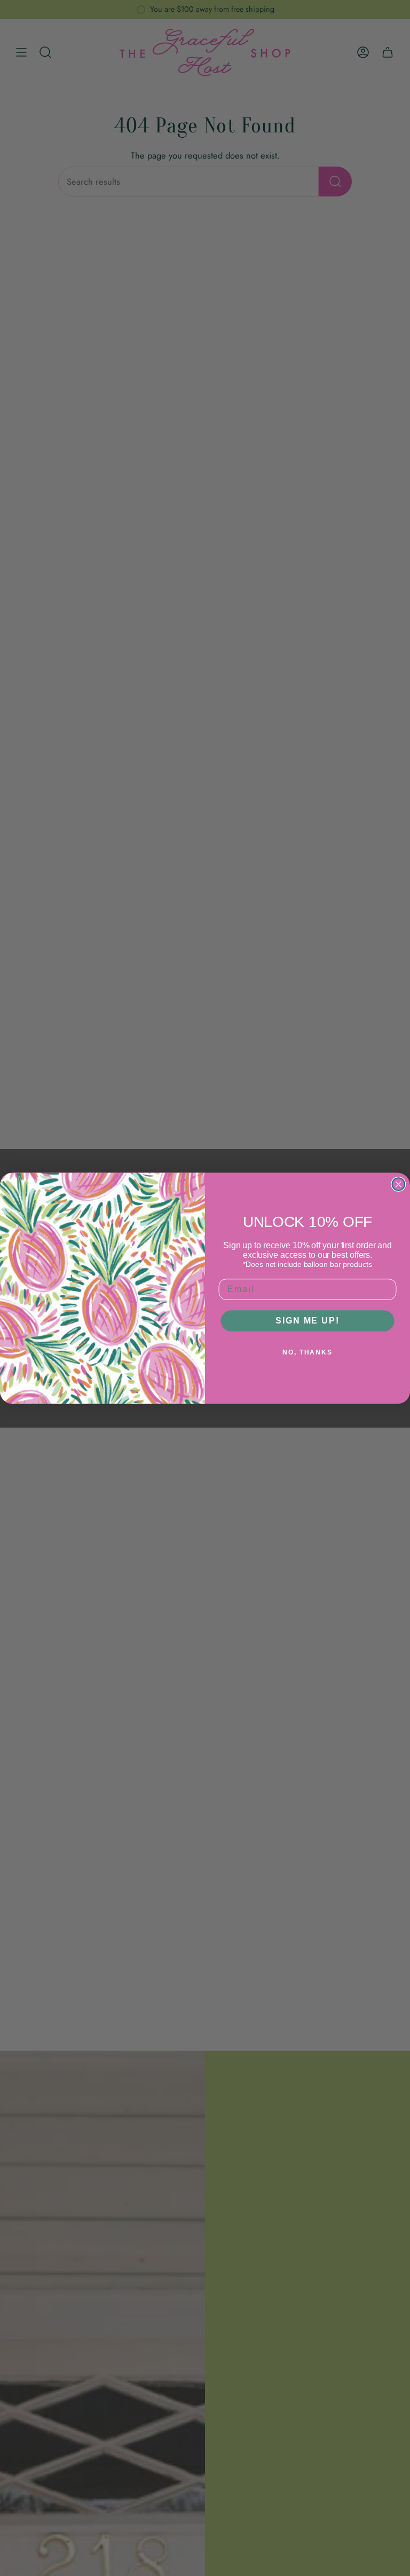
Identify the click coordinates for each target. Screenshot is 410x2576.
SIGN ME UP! (307, 1321)
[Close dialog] (399, 1184)
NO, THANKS (307, 1352)
